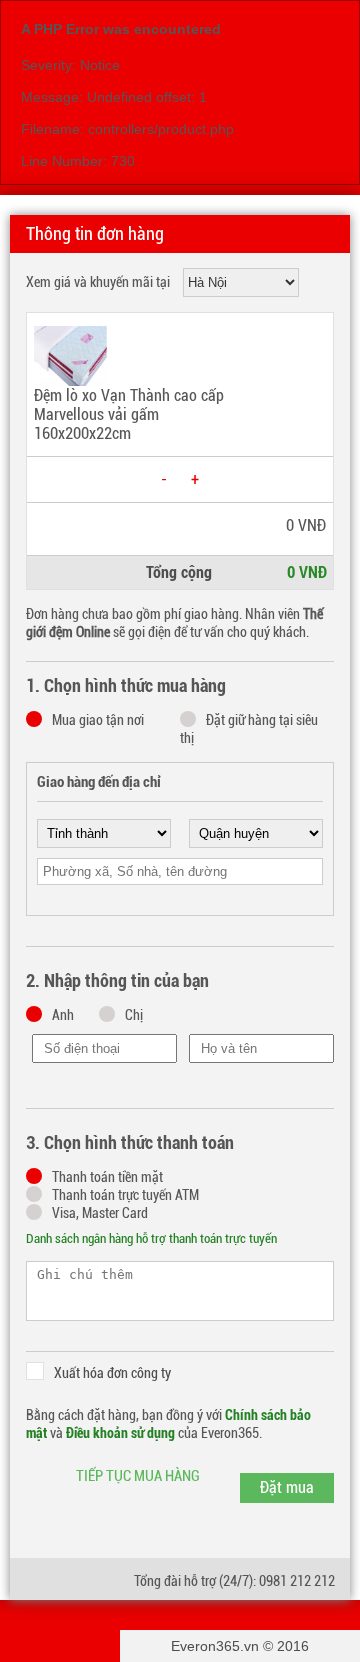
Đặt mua (287, 1487)
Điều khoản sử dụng (120, 1433)
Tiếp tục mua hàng (138, 1476)
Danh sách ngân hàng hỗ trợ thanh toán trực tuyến (151, 1238)
